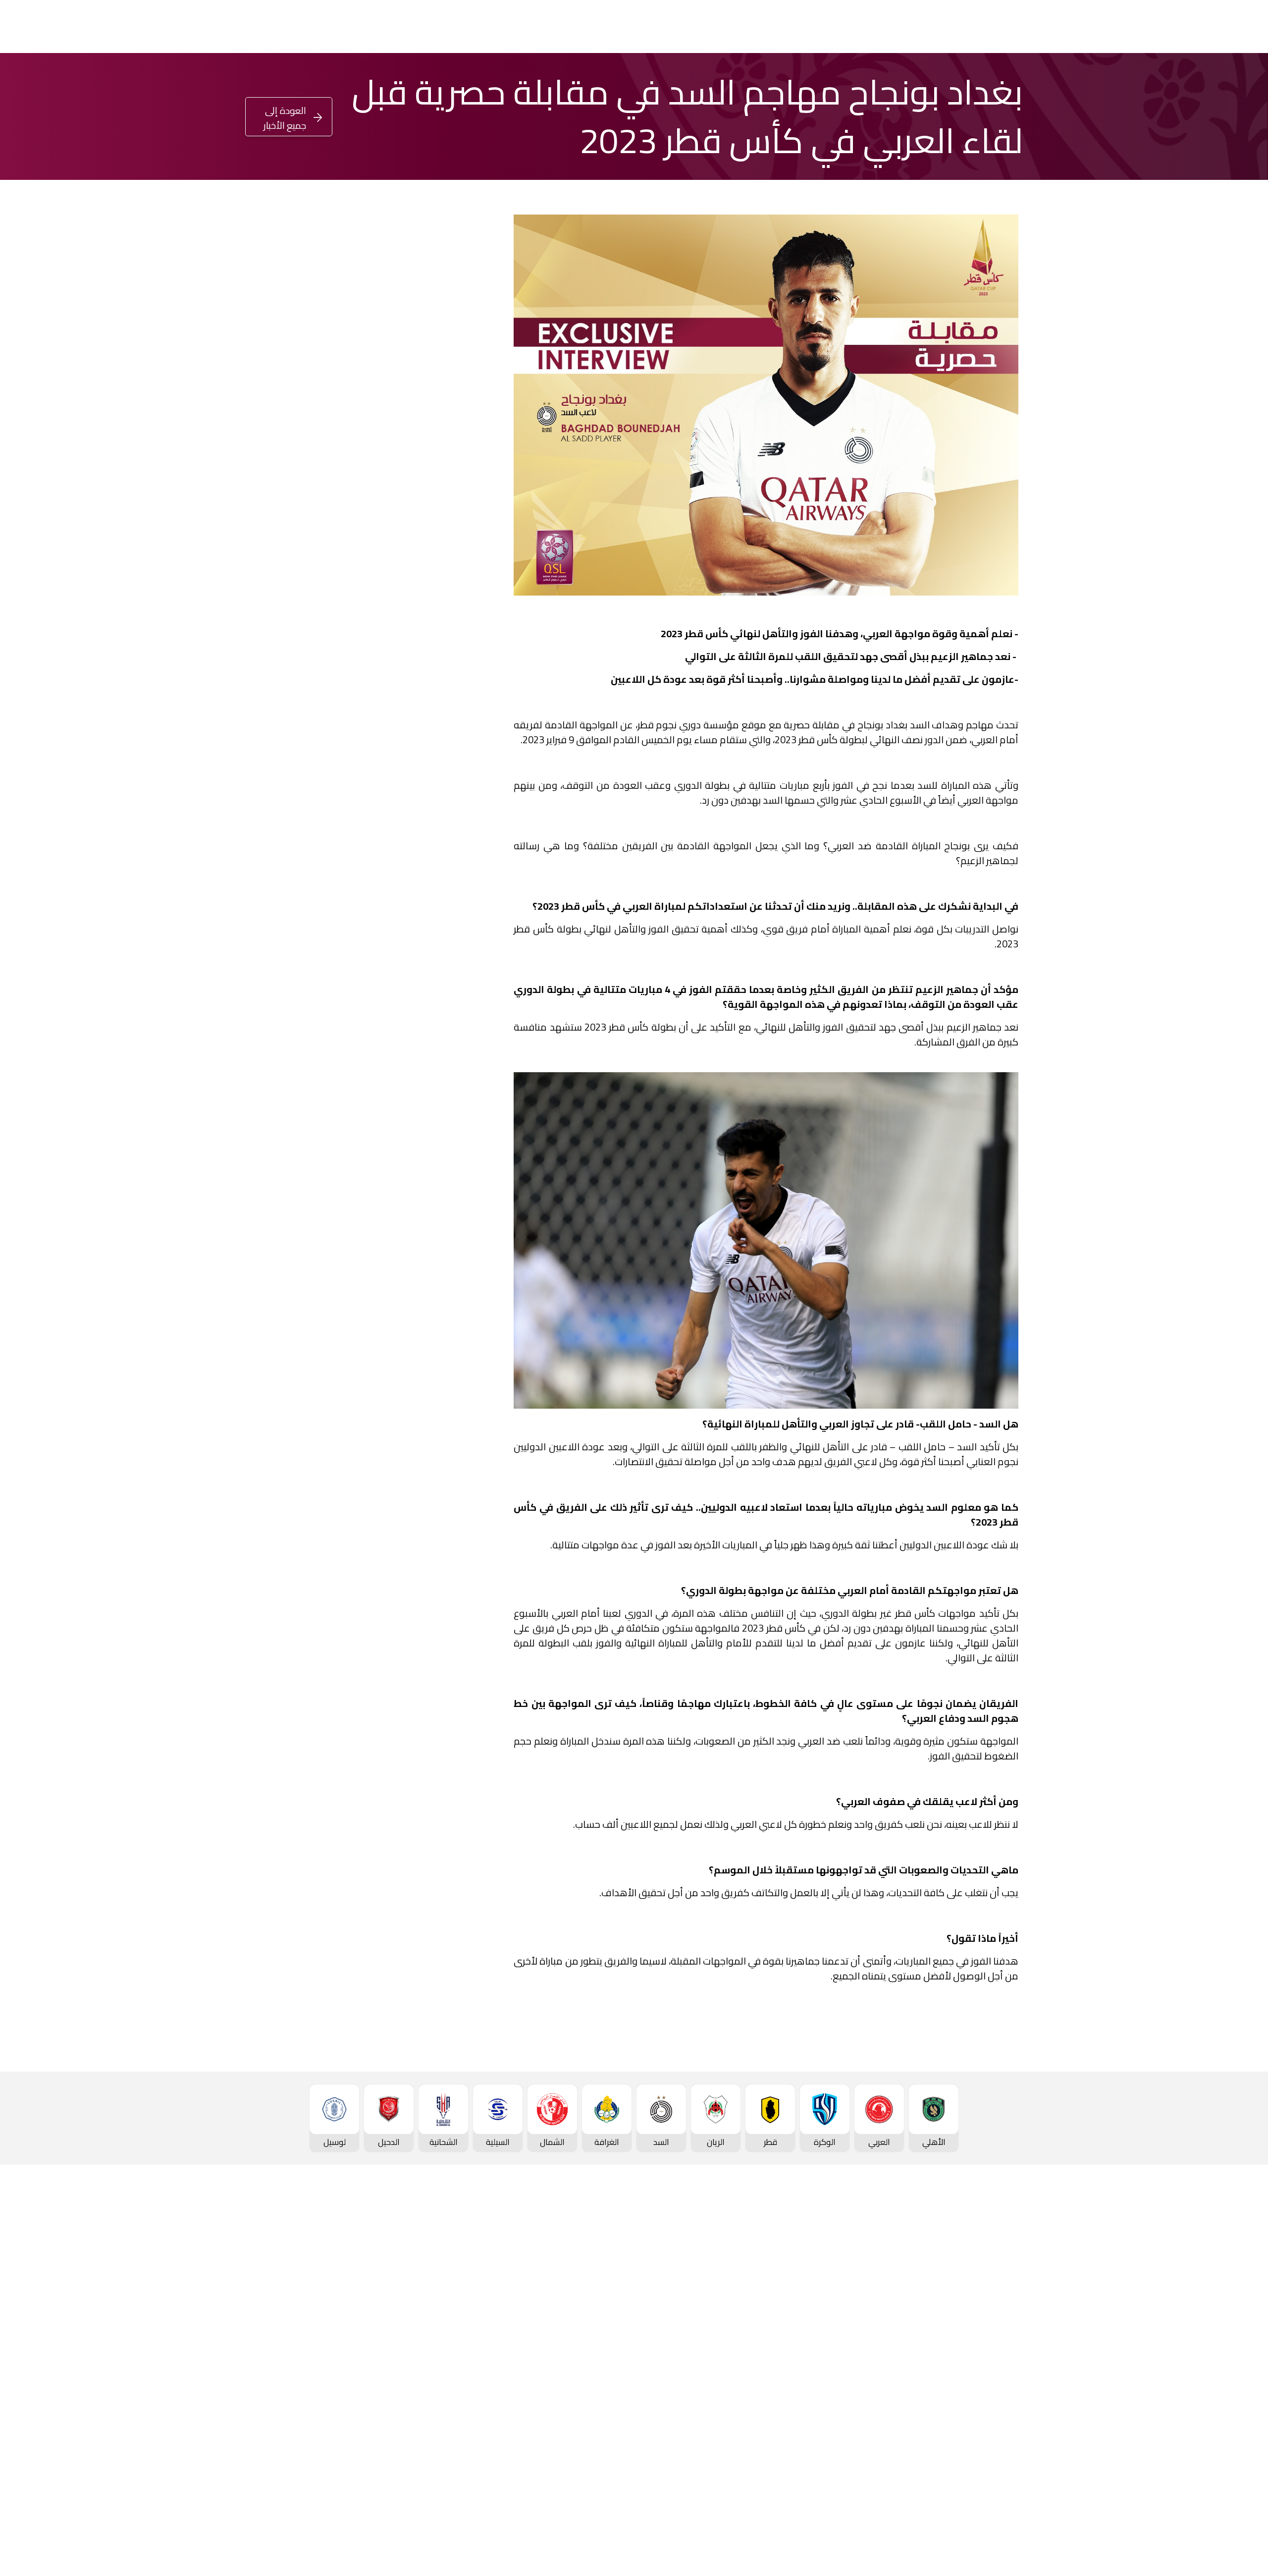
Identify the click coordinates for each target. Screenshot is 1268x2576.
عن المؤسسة (347, 2266)
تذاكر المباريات (1006, 2400)
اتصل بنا (1017, 2475)
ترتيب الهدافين (1006, 2334)
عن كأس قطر (743, 2332)
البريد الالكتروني (310, 773)
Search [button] (16, 27)
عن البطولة (615, 2349)
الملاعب (1017, 2416)
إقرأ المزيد (449, 434)
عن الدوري (1012, 2367)
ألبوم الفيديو (480, 2299)
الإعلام (553, 27)
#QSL (292, 27)
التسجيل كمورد (345, 2349)
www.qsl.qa (929, 2544)
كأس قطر (722, 27)
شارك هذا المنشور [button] (430, 710)
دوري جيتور (787, 27)
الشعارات (487, 2349)
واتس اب (321, 743)
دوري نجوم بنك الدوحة (876, 27)
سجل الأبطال (1008, 2383)
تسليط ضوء (492, 27)
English (136, 27)
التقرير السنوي (346, 2332)
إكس (447, 773)
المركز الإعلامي (475, 2332)
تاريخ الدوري (1010, 2350)
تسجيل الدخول (209, 26)
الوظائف (356, 2316)
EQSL (598, 27)
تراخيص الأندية (346, 2365)
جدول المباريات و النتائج (992, 2301)
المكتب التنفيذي (342, 2283)
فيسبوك (443, 743)
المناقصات (352, 2299)
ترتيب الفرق (1011, 2317)
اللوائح (359, 2382)
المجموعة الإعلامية (468, 2316)
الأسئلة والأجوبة (1003, 2492)
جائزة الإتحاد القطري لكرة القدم (384, 27)
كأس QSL (660, 27)
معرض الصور (480, 2283)
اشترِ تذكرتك (62, 28)
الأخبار (492, 2266)
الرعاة (1021, 2433)
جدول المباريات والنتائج (861, 2283)
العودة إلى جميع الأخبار (285, 118)
